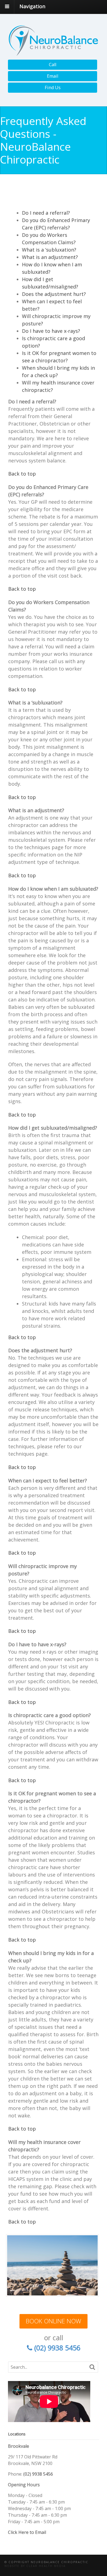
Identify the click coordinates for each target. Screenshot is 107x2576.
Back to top (22, 474)
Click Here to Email (27, 2532)
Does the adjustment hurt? (54, 294)
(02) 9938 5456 (38, 2474)
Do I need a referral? (46, 213)
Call (53, 65)
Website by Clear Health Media (35, 2566)
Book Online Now (54, 2321)
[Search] (92, 2367)
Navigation (32, 6)
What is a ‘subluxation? (49, 250)
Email (53, 76)
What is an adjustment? (50, 257)
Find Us (53, 88)
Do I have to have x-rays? (51, 331)
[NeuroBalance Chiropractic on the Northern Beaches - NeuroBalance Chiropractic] (53, 53)
